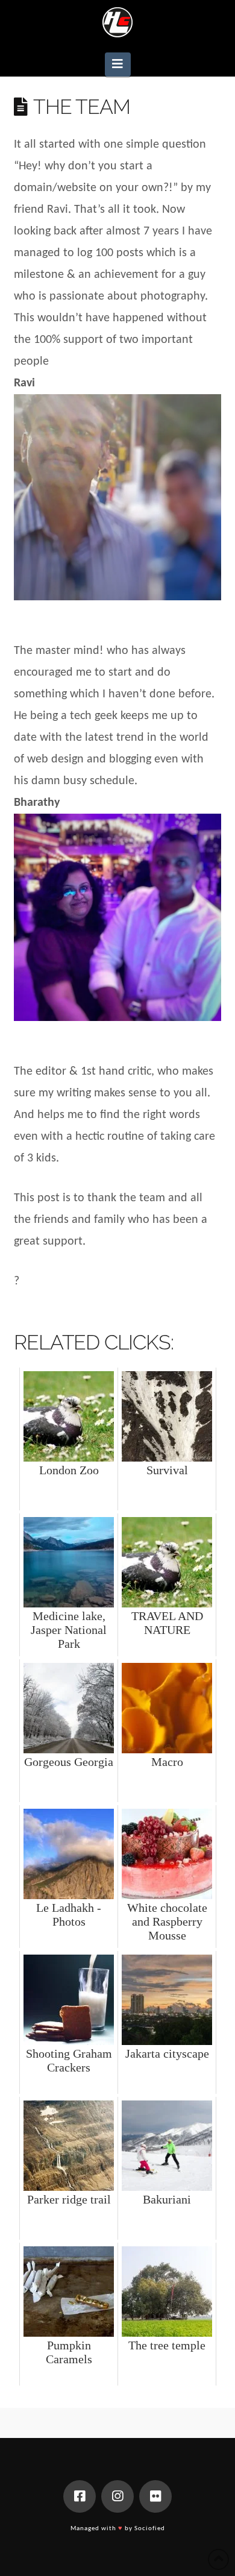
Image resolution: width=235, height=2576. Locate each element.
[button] (118, 64)
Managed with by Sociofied (118, 2529)
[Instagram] (117, 2496)
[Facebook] (80, 2496)
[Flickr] (155, 2496)
